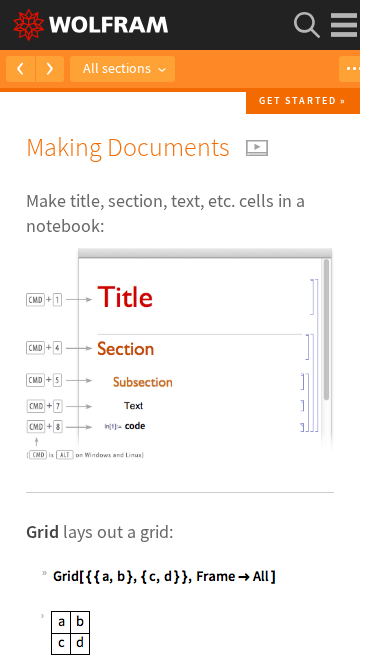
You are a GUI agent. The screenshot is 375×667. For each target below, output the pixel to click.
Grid (42, 531)
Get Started (298, 100)
